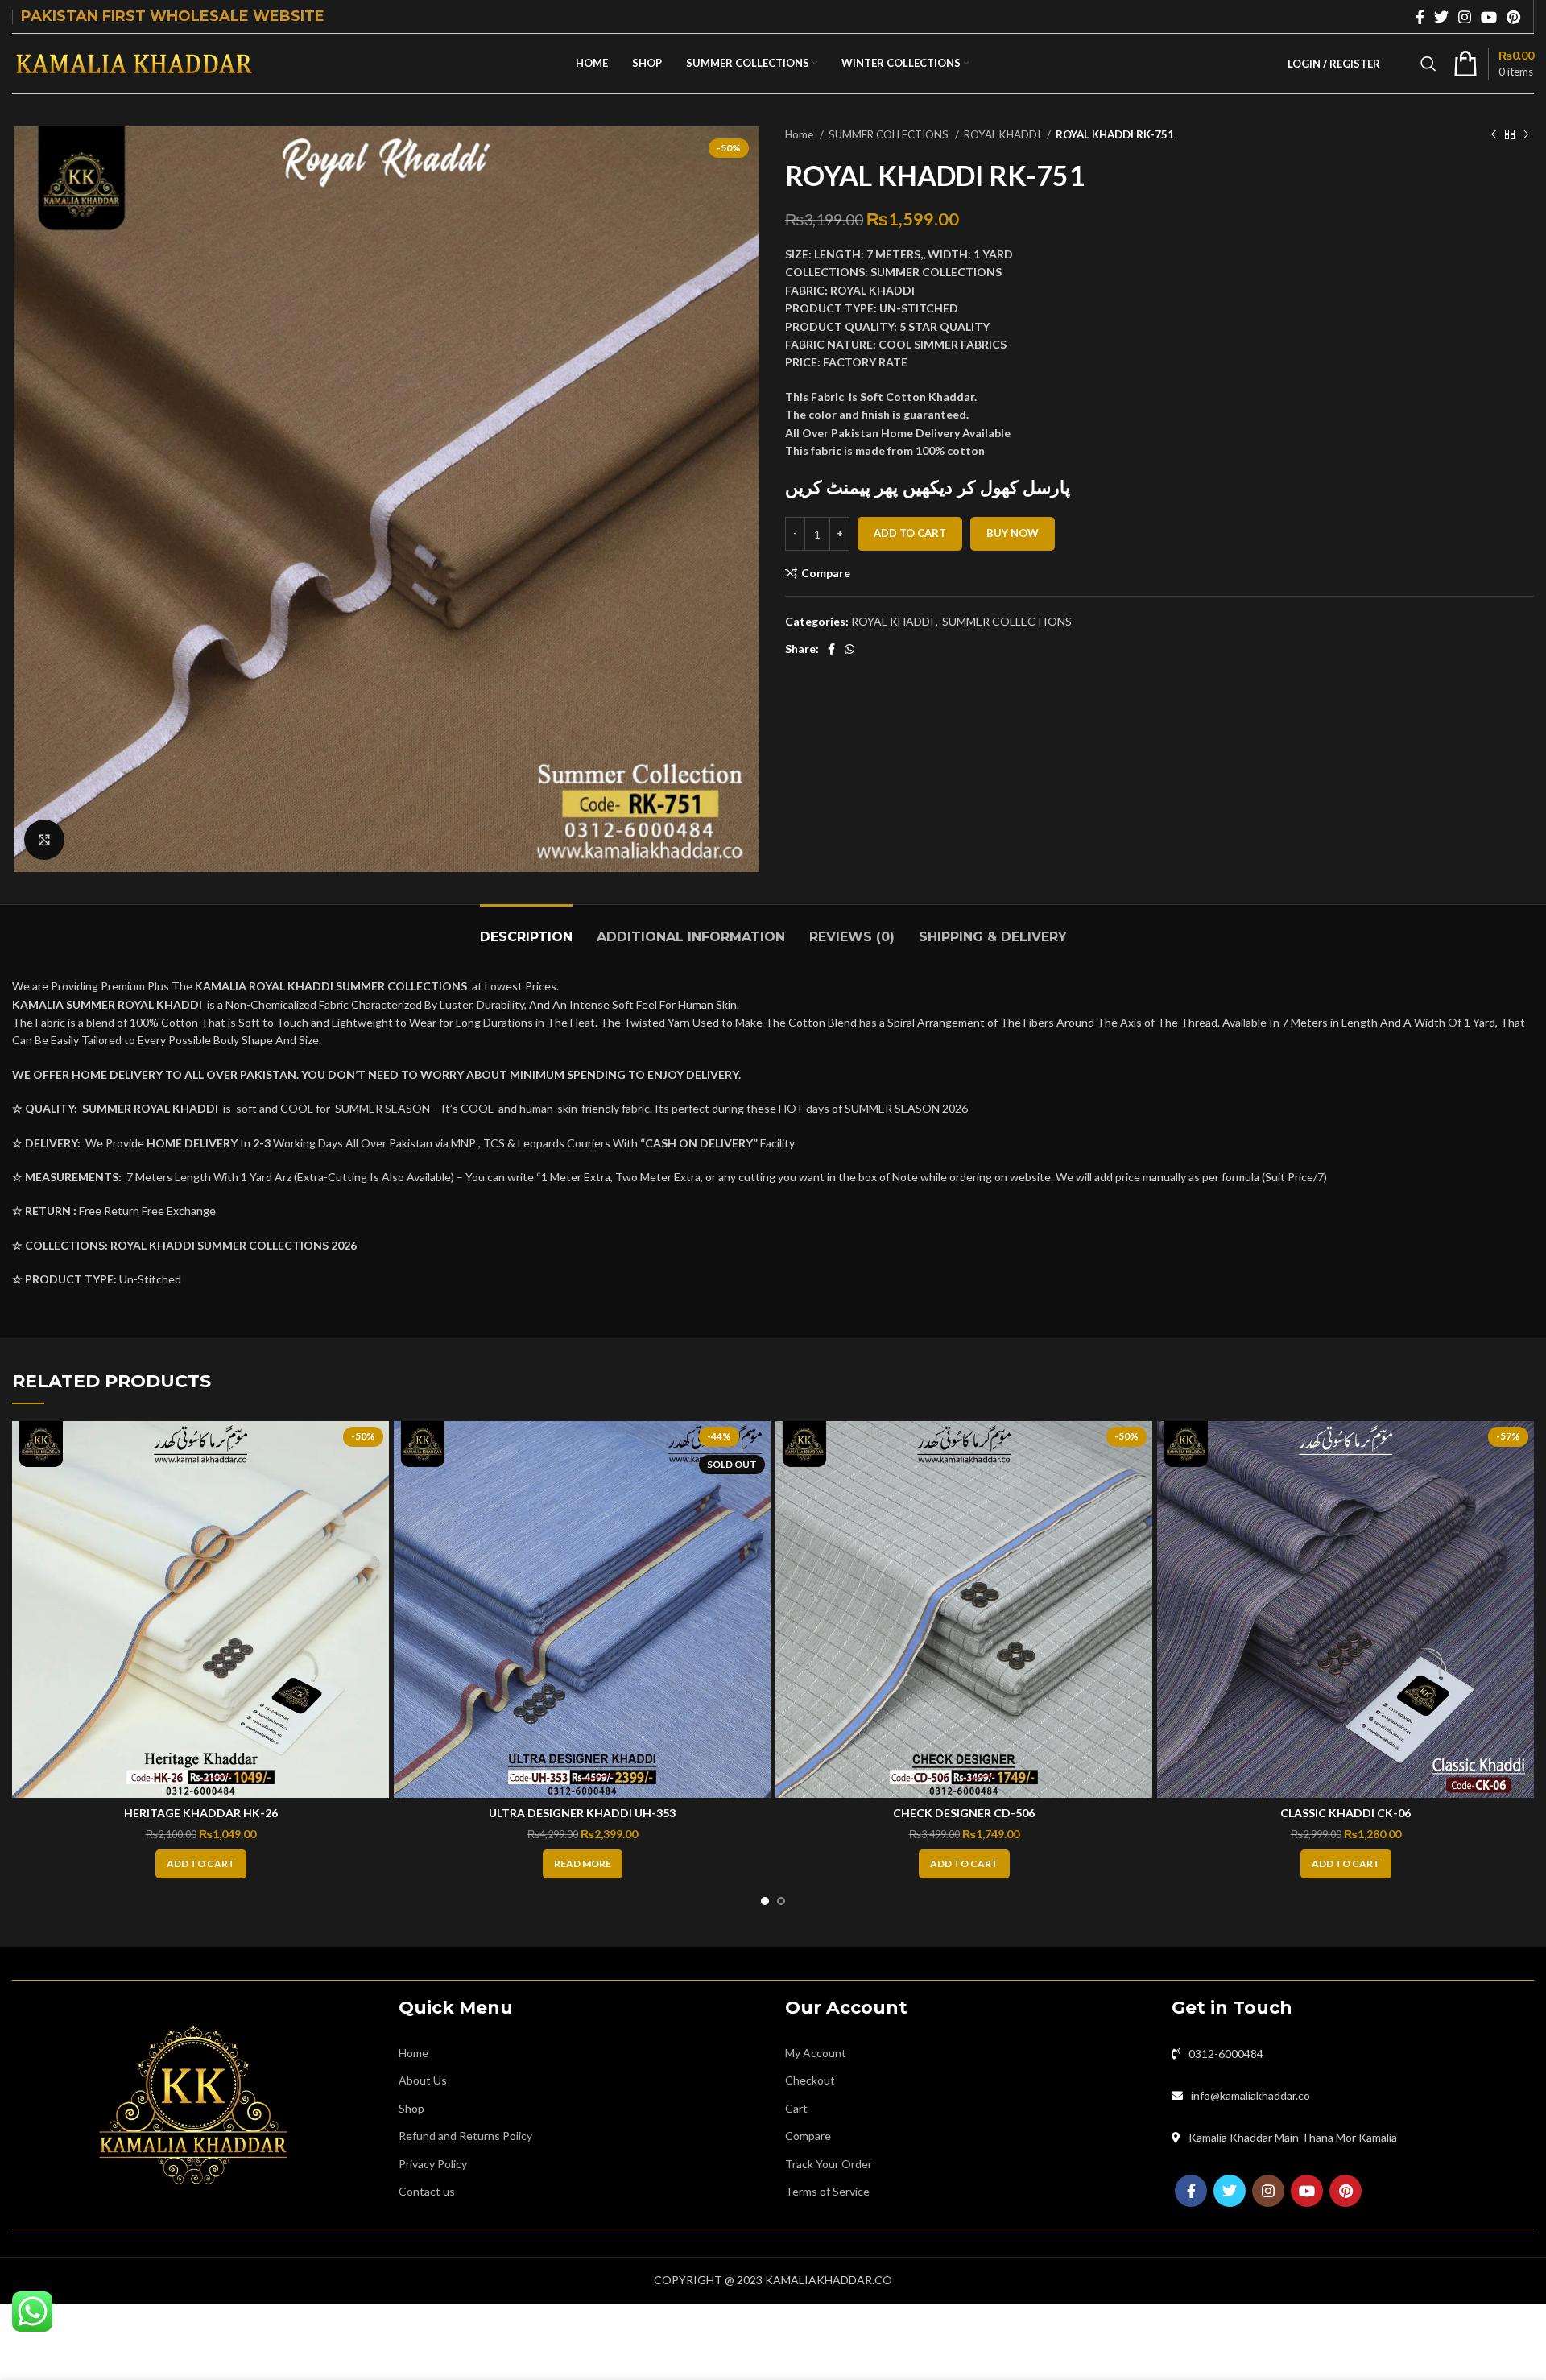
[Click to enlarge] (44, 840)
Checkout (810, 2080)
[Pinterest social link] (1513, 17)
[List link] (1353, 2054)
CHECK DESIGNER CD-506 (964, 1813)
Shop (411, 2108)
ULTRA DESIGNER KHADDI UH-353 (582, 1813)
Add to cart (910, 533)
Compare (808, 2136)
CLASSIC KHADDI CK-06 (1346, 1813)
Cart (796, 2108)
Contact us (427, 2191)
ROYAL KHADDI (1003, 134)
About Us (423, 2080)
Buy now (1013, 533)
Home (800, 134)
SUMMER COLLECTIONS (890, 134)
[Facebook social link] (1420, 17)
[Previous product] (1494, 135)
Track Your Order (829, 2164)
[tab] (526, 929)
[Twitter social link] (1441, 17)
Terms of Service (827, 2191)
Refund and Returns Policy (465, 2136)
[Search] (1428, 64)
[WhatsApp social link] (849, 649)
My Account (816, 2053)
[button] (201, 1864)
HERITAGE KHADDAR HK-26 (201, 1813)
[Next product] (1526, 135)
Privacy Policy (433, 2164)
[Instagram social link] (1465, 17)
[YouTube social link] (1489, 17)
